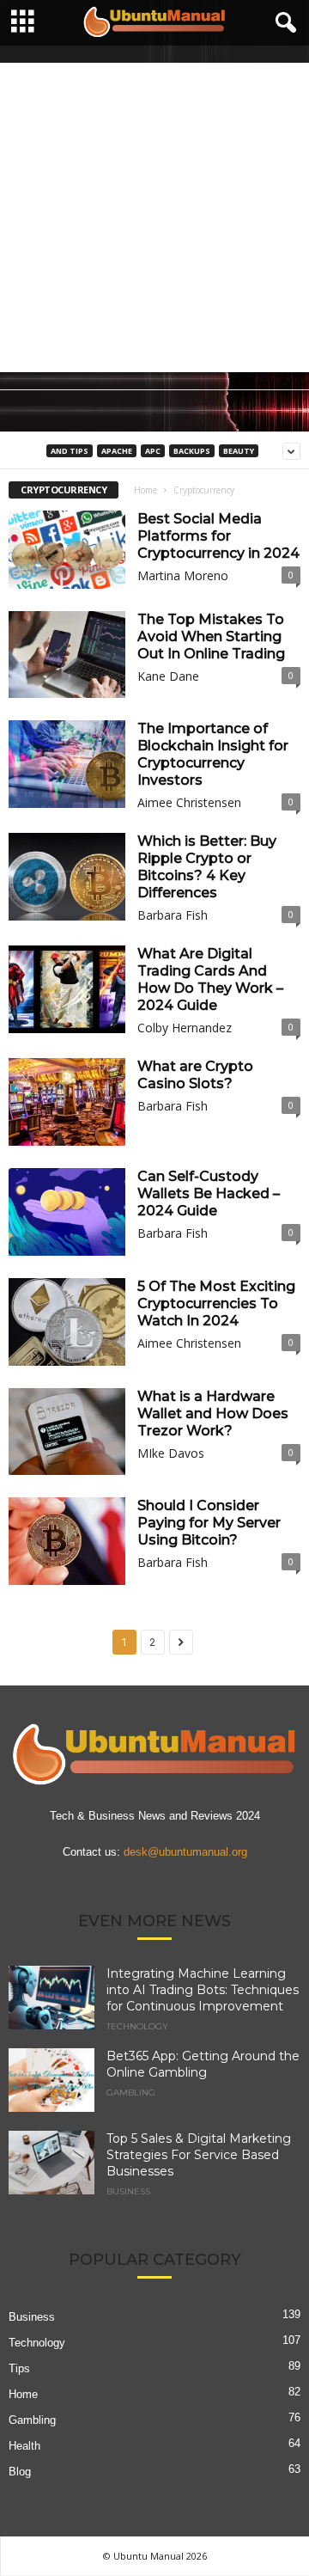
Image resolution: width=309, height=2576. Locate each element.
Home (145, 490)
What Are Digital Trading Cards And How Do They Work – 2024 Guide (210, 979)
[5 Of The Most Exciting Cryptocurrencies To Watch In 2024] (67, 1322)
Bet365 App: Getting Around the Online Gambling (203, 2064)
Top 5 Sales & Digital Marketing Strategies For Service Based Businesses (199, 2155)
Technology (137, 2027)
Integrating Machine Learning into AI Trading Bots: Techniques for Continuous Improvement (203, 1990)
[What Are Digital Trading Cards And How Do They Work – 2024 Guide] (67, 989)
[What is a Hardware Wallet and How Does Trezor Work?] (67, 1432)
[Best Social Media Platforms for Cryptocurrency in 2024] (67, 550)
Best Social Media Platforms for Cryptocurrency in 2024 (218, 536)
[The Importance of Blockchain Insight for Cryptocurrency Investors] (67, 764)
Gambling (131, 2093)
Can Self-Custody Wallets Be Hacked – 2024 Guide (209, 1193)
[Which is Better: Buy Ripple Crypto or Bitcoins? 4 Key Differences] (67, 877)
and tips (70, 451)
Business (128, 2192)
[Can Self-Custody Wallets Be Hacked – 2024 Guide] (67, 1212)
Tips (19, 2368)
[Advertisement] (154, 217)
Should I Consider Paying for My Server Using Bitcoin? (209, 1523)
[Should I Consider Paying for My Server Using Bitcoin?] (67, 1541)
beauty (239, 451)
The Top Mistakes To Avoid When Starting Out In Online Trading (211, 636)
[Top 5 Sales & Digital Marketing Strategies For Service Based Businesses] (51, 2163)
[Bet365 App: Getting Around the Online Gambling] (51, 2080)
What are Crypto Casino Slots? (195, 1075)
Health (24, 2446)
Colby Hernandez (185, 1028)
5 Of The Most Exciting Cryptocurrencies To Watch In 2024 (216, 1303)
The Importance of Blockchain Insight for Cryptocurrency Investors (213, 754)
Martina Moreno (183, 575)
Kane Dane (168, 676)
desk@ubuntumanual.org (185, 1852)
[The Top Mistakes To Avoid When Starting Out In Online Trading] (67, 655)
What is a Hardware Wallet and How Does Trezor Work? (213, 1413)
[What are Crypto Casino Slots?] (67, 1102)
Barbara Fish (173, 915)
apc (153, 451)
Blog (20, 2472)
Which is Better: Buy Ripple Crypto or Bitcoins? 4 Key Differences (207, 867)
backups (192, 451)
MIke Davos (171, 1453)
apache (117, 451)
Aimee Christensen (189, 802)
